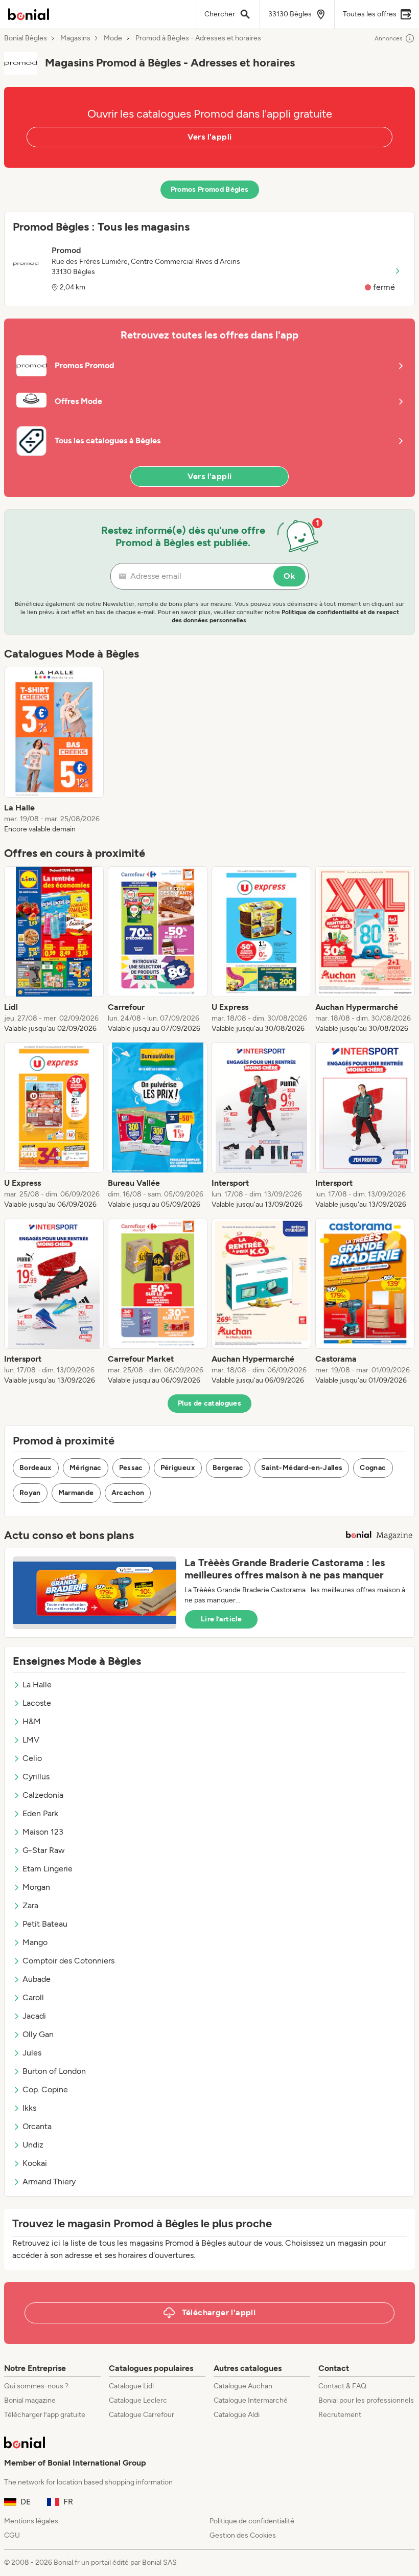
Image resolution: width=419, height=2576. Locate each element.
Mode (113, 38)
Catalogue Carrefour (142, 2415)
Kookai (35, 2163)
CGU (12, 2535)
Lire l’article (221, 1619)
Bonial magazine (30, 2400)
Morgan (36, 1887)
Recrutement (340, 2415)
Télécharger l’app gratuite (45, 2415)
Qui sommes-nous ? (36, 2386)
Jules (32, 2053)
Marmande (76, 1493)
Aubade (37, 1979)
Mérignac (86, 1468)
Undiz (33, 2145)
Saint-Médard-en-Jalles (302, 1468)
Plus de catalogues (209, 1403)
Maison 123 (43, 1832)
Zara (30, 1905)
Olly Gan (38, 2034)
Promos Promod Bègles (210, 189)
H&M (32, 1721)
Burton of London (54, 2071)
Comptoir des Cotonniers (68, 1961)
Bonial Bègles (26, 38)
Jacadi (34, 2016)
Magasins (75, 38)
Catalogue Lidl (131, 2386)
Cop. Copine (45, 2089)
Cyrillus (36, 1777)
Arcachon (128, 1493)
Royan (30, 1493)
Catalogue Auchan (243, 2386)
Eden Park (40, 1813)
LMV (31, 1740)
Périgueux (178, 1468)
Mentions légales (31, 2521)
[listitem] (54, 751)
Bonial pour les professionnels (366, 2400)
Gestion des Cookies (243, 2535)
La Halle (37, 1685)
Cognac (373, 1468)
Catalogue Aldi (237, 2415)
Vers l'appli (210, 137)
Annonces (389, 38)
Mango (35, 1942)
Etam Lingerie (48, 1869)
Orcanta (37, 2126)
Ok (289, 576)
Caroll (33, 1997)
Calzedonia (43, 1795)
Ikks (29, 2108)
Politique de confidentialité (252, 2521)
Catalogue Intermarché (251, 2400)
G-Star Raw (44, 1850)
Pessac (131, 1468)
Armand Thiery (49, 2182)
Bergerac (228, 1468)
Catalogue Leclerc (138, 2400)
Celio (32, 1758)
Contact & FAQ (342, 2386)
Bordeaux (36, 1468)
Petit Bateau (45, 1924)
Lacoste (37, 1703)
